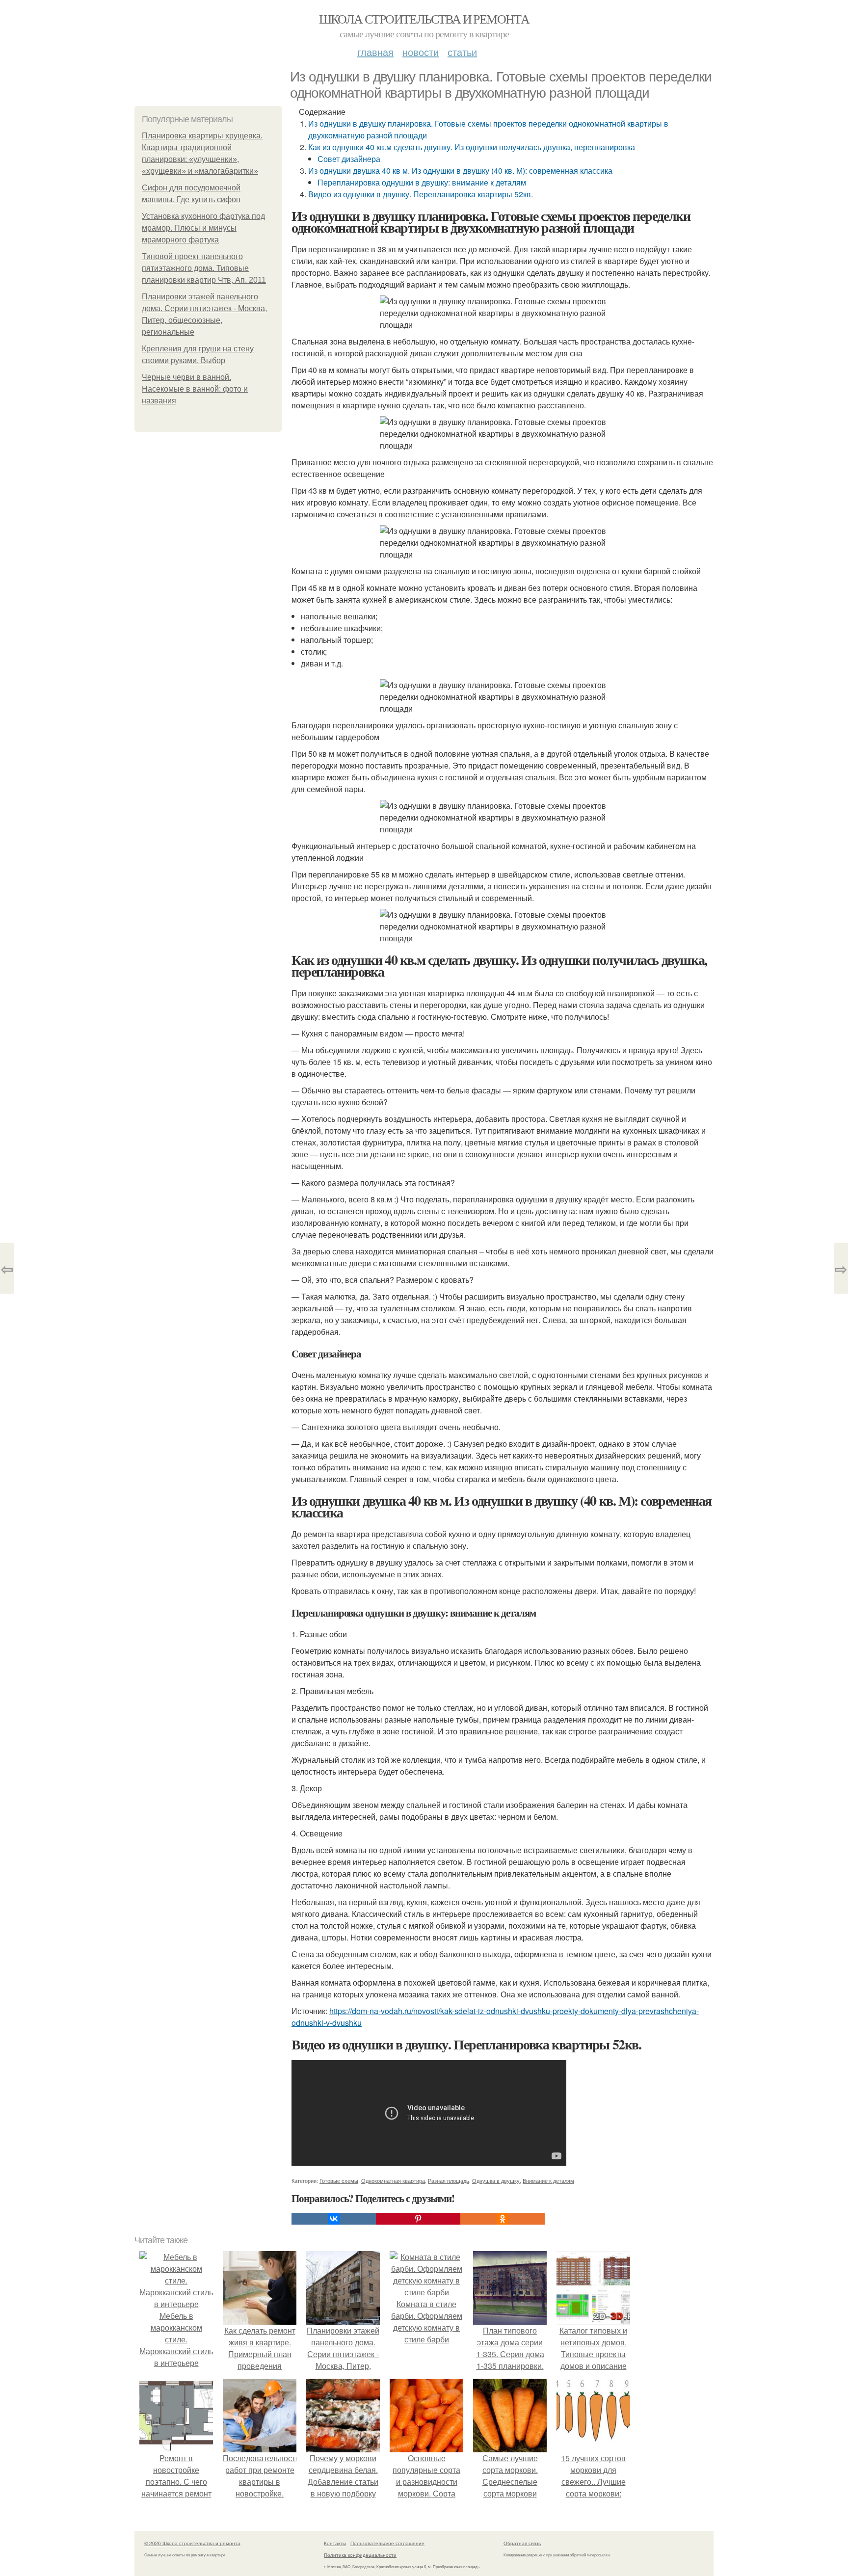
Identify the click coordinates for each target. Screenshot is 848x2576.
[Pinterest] (418, 2219)
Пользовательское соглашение (387, 2543)
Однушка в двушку (496, 2180)
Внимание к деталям (548, 2180)
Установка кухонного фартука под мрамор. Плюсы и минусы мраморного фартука (203, 228)
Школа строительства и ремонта (424, 19)
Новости (421, 52)
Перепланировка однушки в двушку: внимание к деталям (422, 182)
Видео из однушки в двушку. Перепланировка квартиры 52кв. (421, 194)
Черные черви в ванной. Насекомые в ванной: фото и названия (195, 389)
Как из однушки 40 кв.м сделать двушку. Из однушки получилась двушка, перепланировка (472, 147)
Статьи (462, 52)
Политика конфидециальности (360, 2555)
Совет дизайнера (349, 159)
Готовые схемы (339, 2180)
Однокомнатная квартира (393, 2180)
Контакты (335, 2543)
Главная (375, 52)
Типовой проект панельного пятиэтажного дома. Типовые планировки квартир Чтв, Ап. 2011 (204, 268)
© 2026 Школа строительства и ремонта (192, 2543)
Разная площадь (449, 2180)
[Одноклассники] (503, 2219)
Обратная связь (522, 2543)
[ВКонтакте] (334, 2219)
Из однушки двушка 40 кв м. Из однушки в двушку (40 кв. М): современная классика (460, 171)
